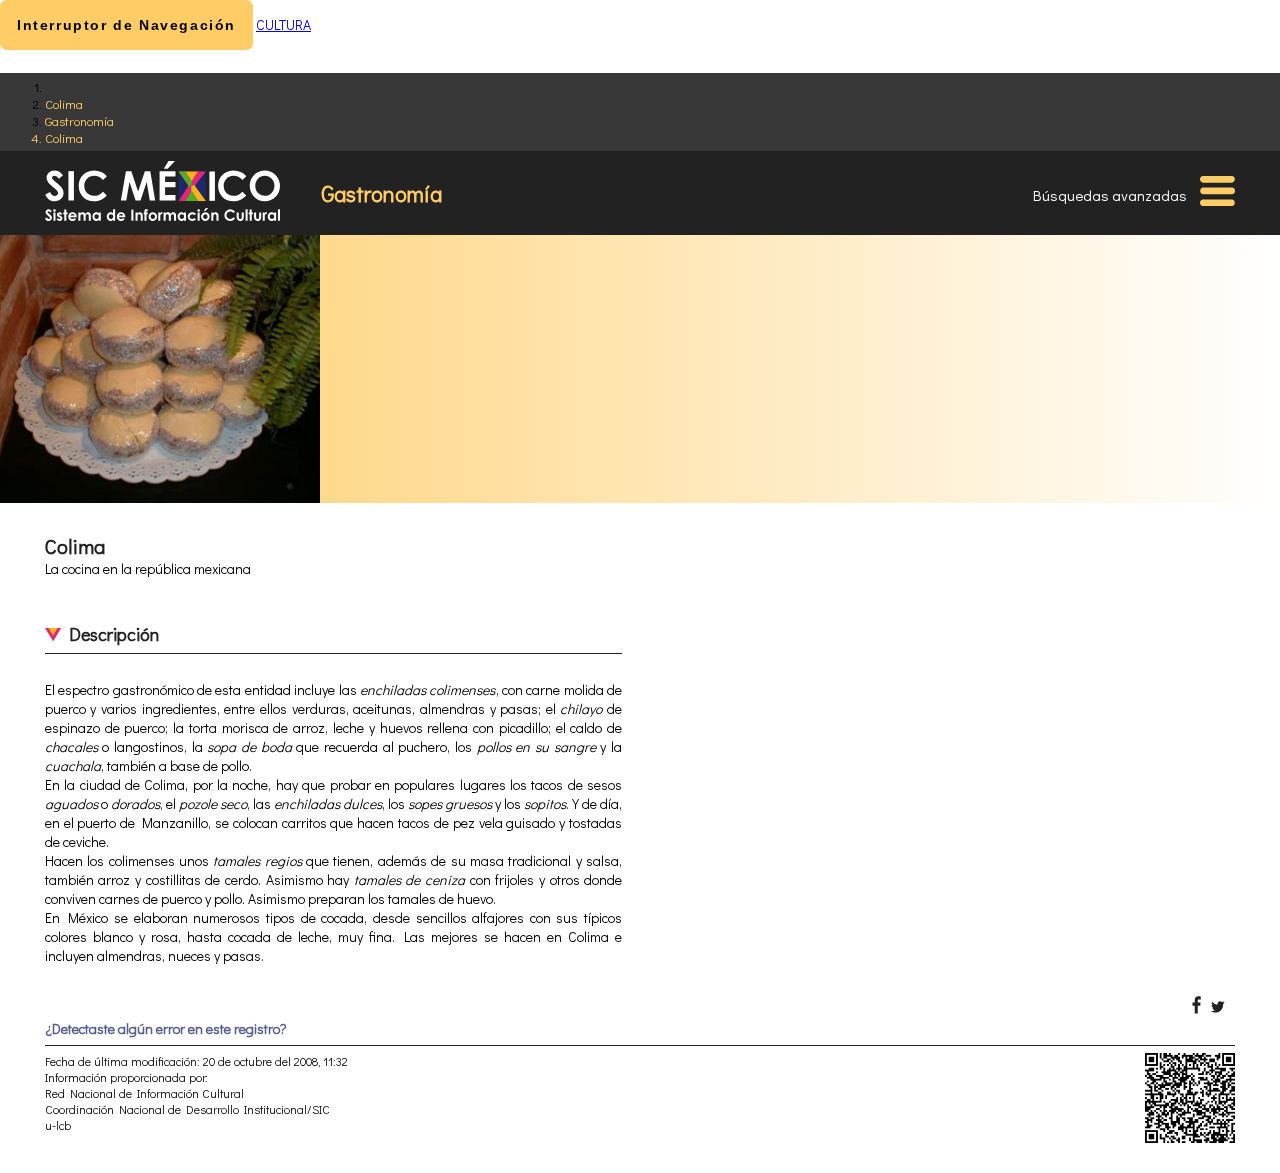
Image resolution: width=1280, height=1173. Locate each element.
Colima (64, 103)
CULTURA (283, 24)
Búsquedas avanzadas (1110, 195)
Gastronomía (79, 120)
